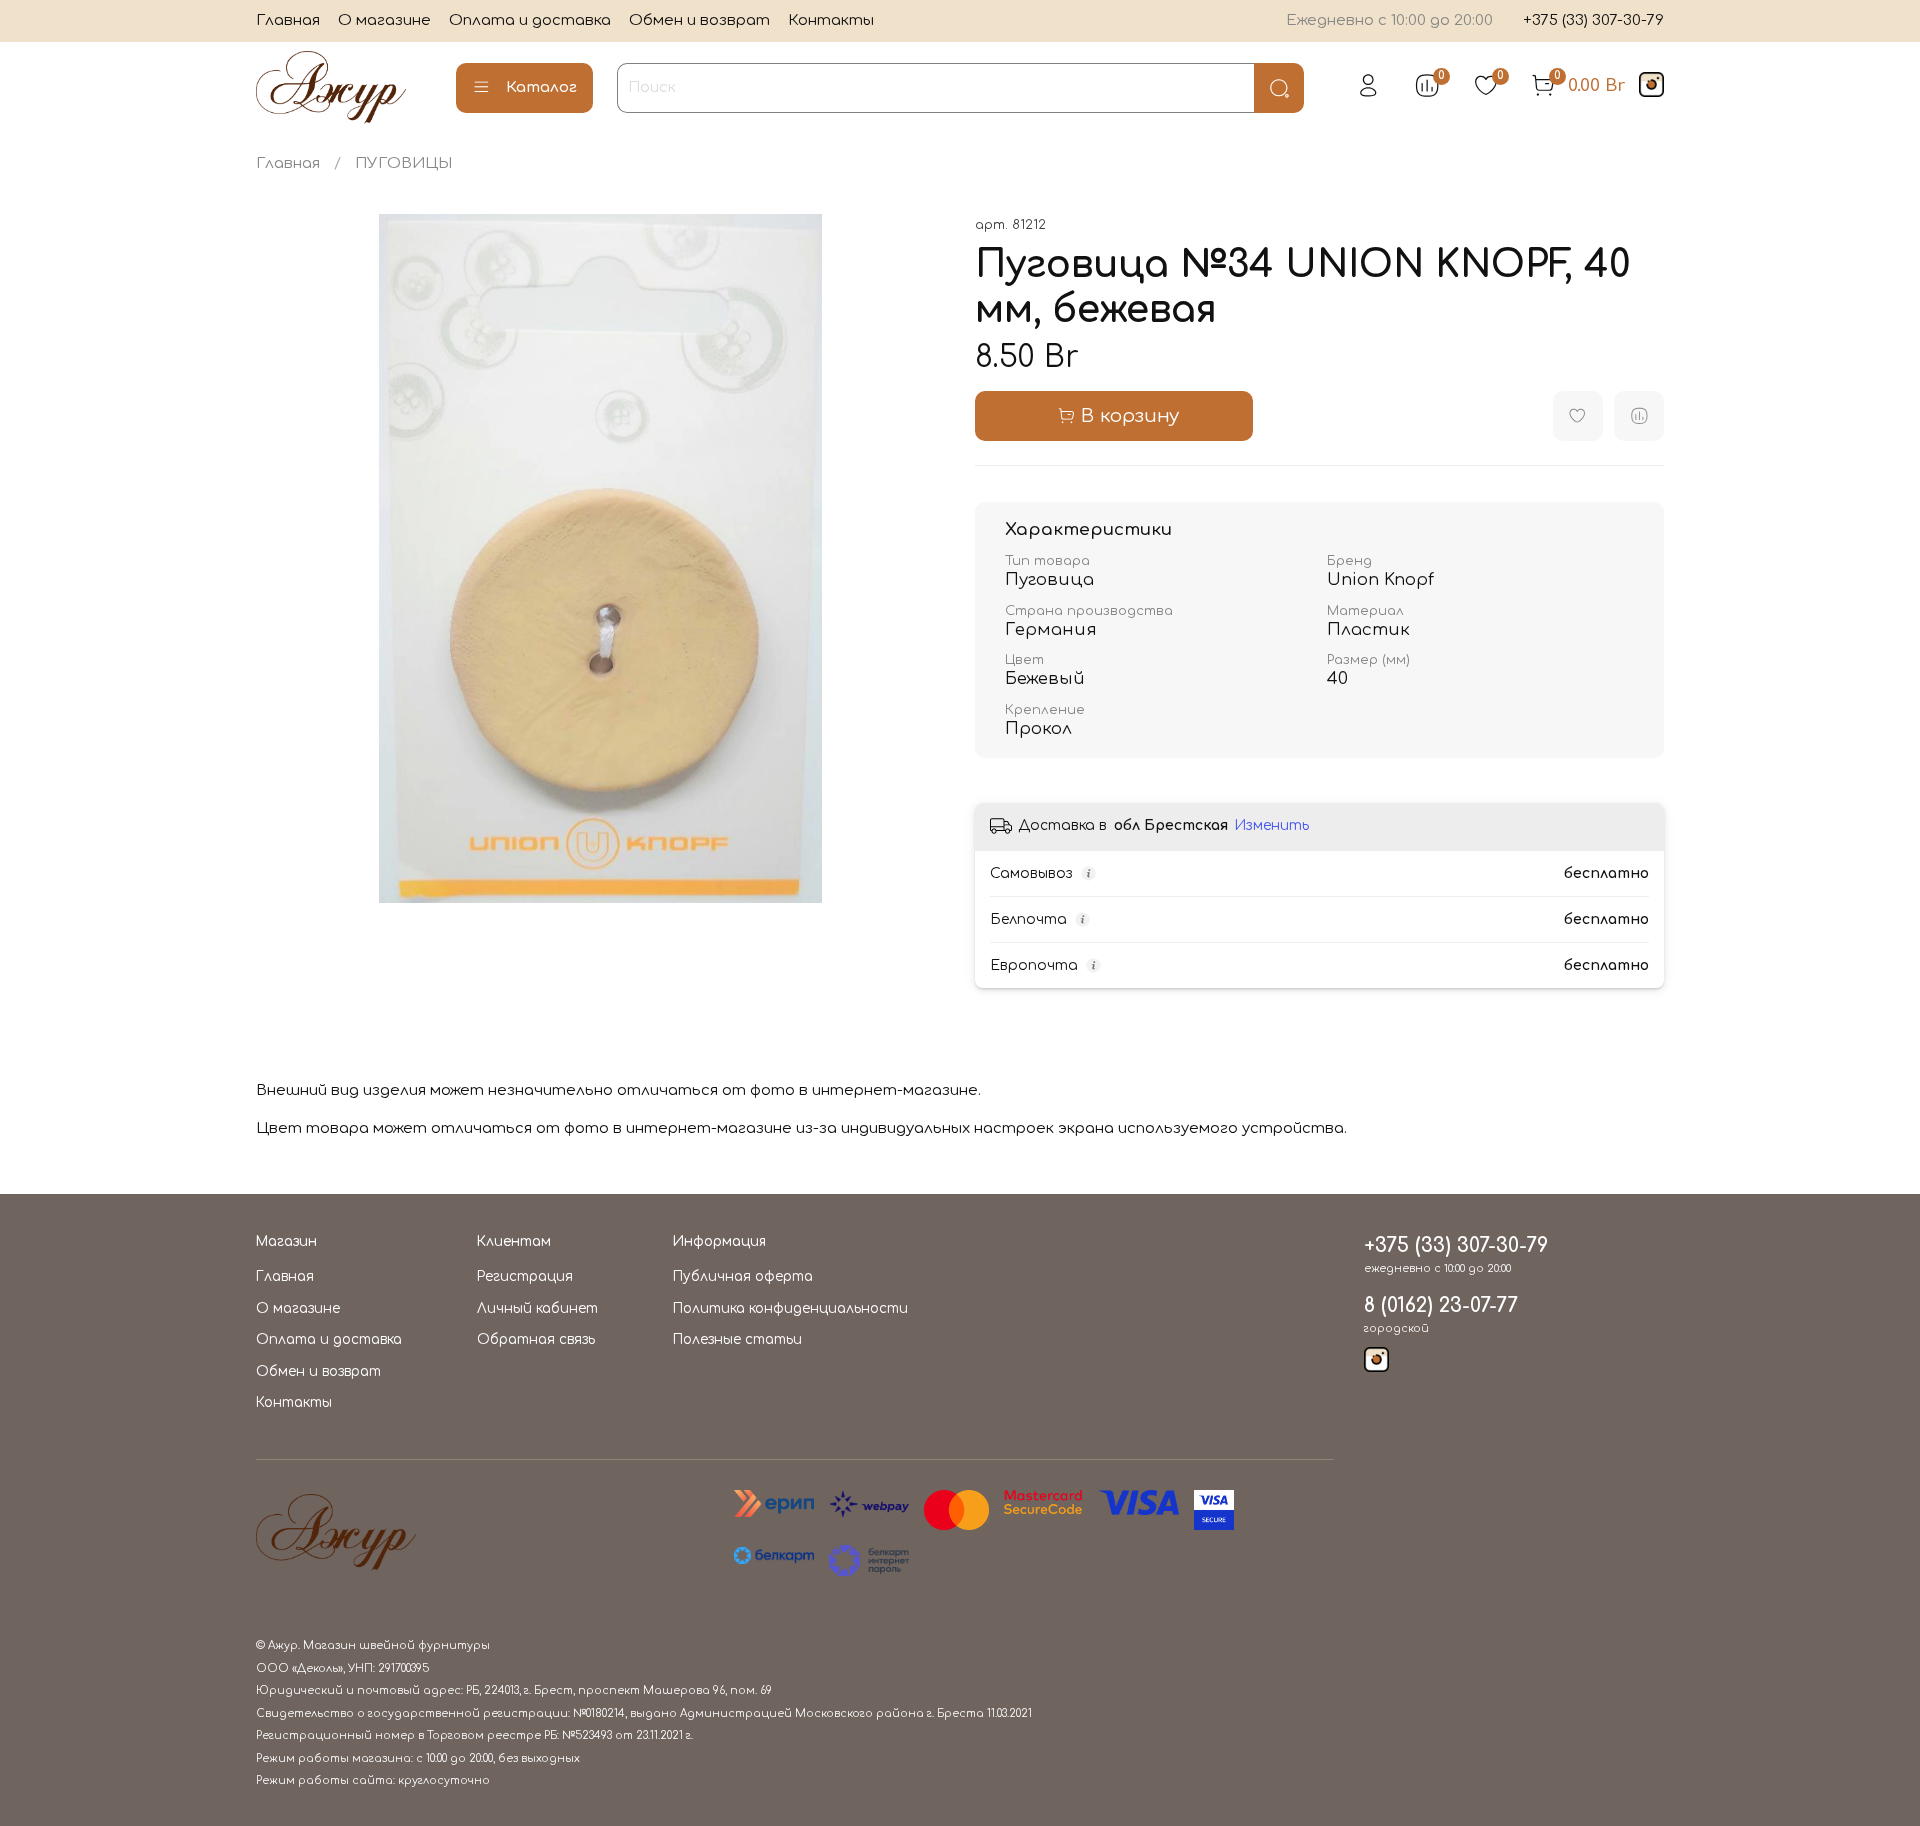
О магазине (384, 20)
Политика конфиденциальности (790, 1308)
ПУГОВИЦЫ (403, 163)
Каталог (541, 87)
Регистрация (525, 1276)
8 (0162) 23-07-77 (1441, 1306)
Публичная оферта (743, 1276)
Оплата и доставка (530, 20)
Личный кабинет (537, 1308)
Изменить (1271, 825)
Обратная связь (536, 1339)
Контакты (831, 20)
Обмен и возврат (699, 20)
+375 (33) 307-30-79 (1593, 20)
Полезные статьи (737, 1339)
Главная (288, 20)
